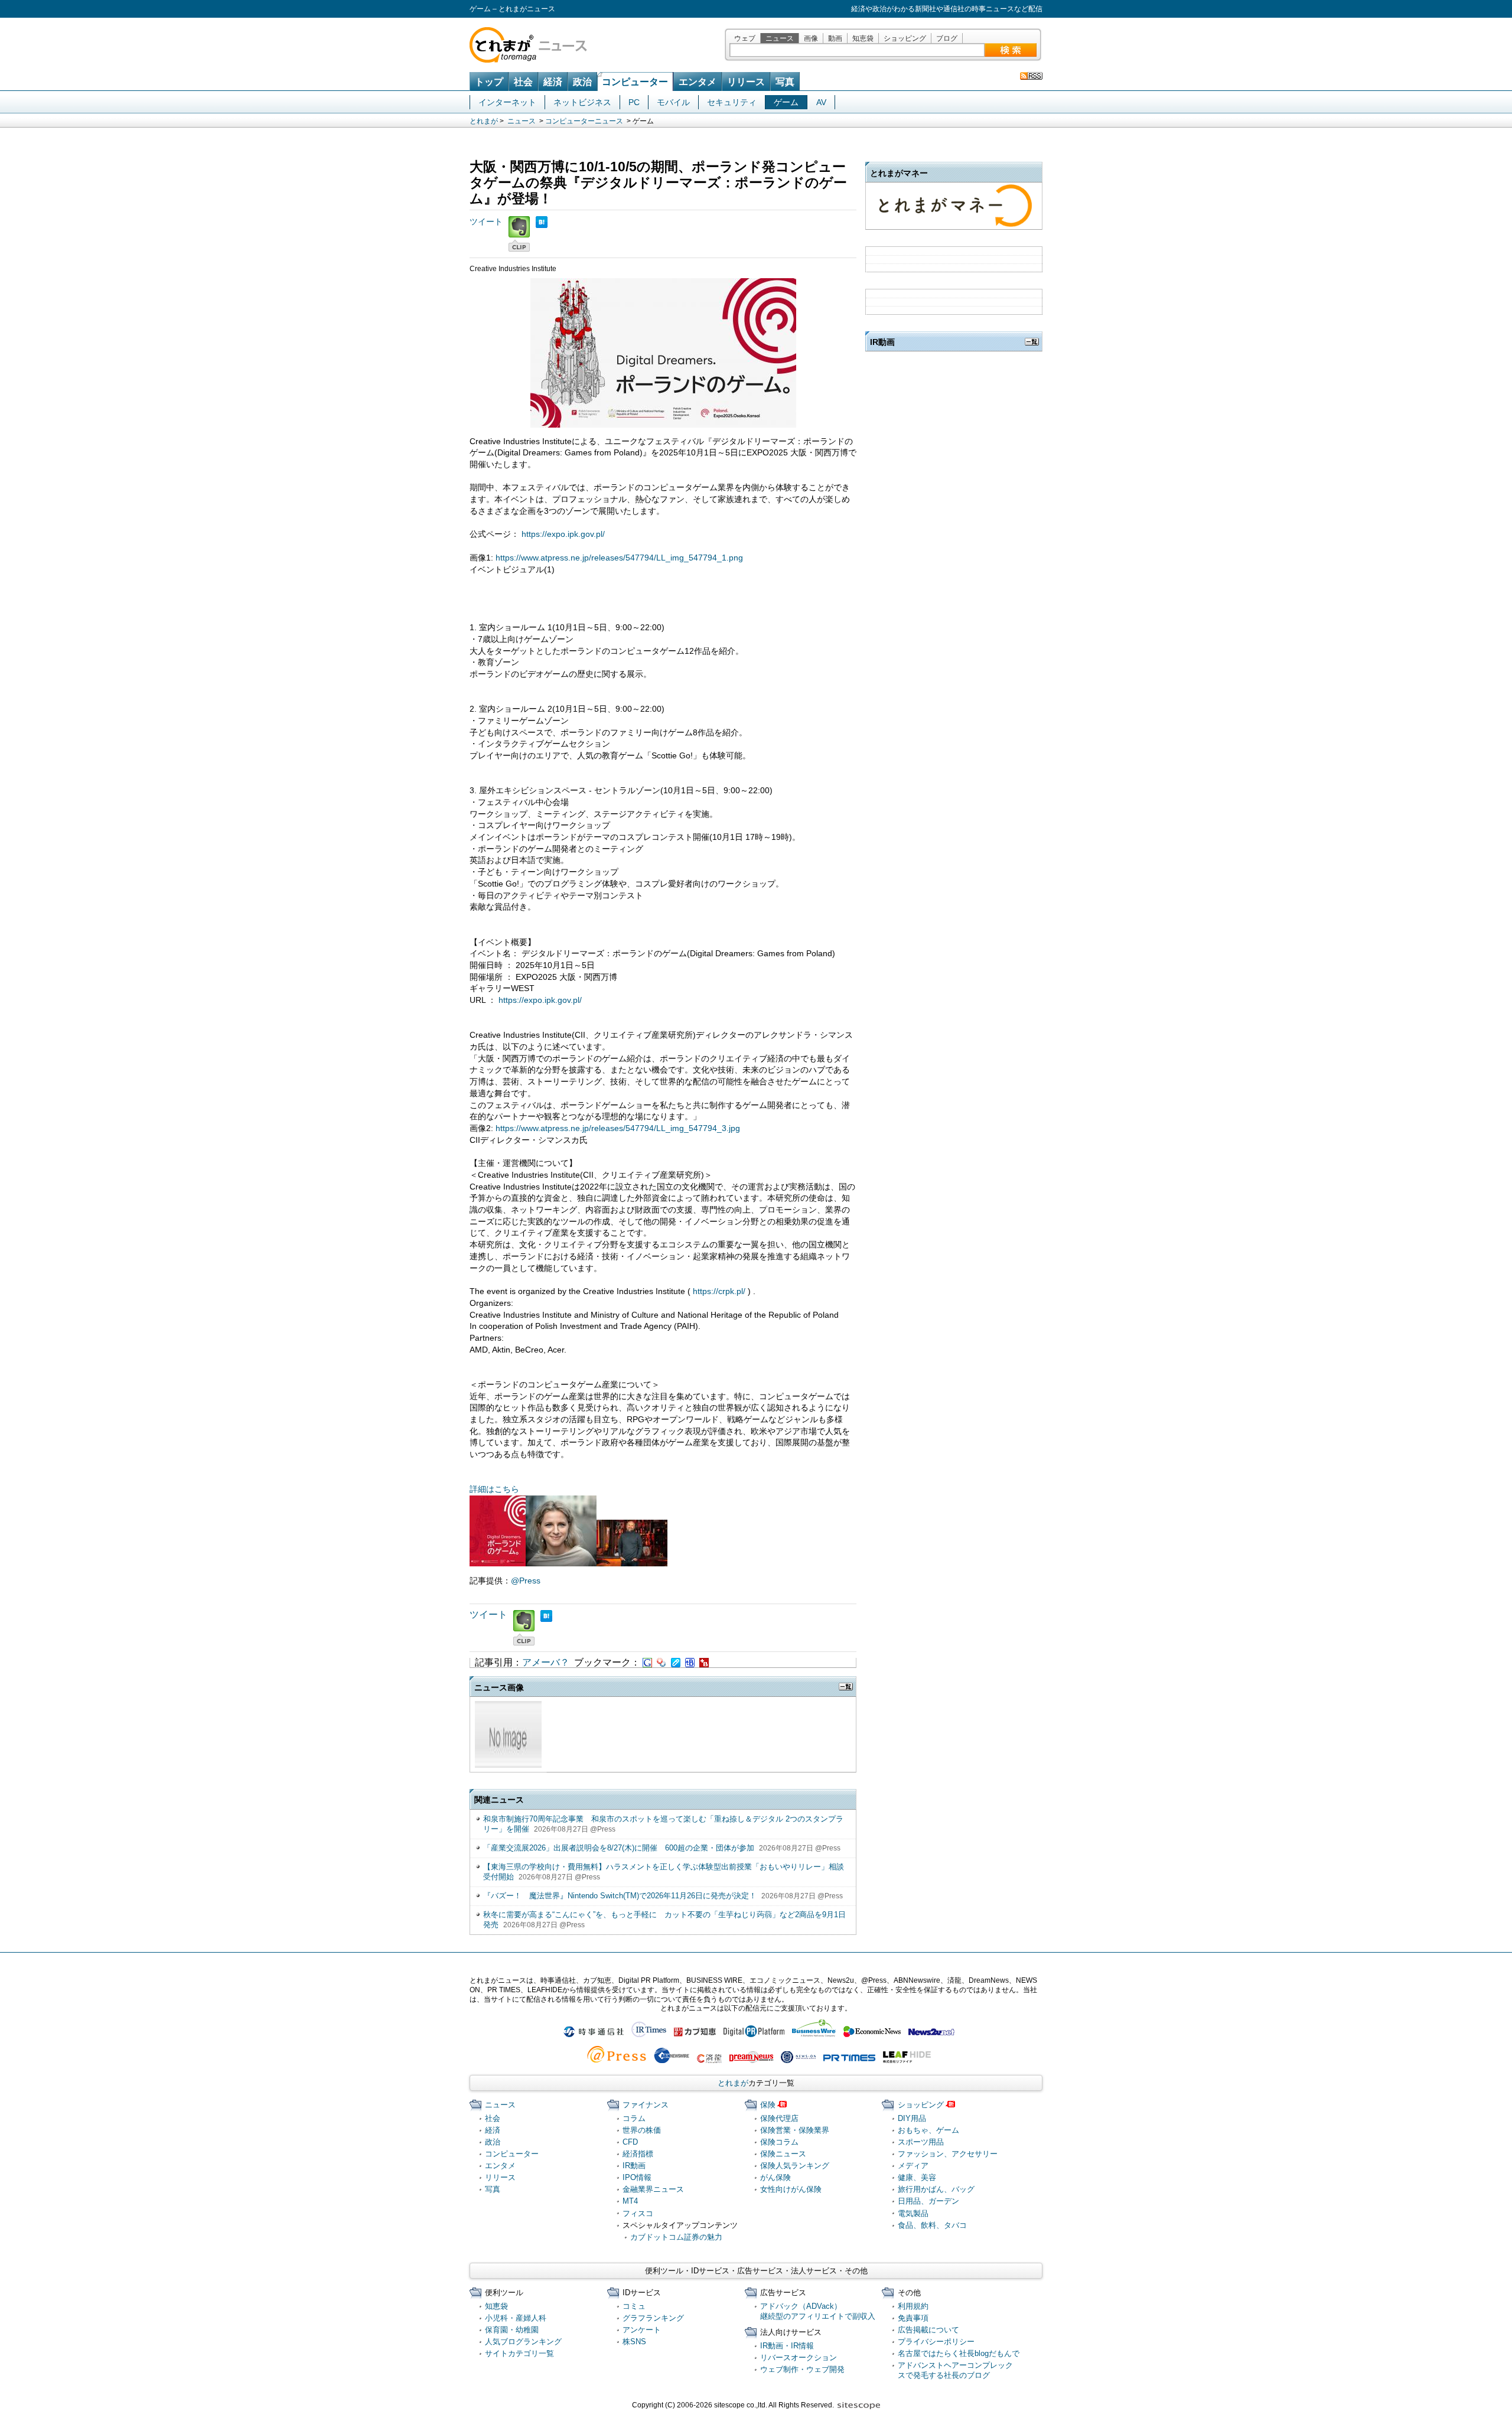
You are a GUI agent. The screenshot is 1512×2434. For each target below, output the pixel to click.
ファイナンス (646, 2105)
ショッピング (905, 38)
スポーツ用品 (921, 2142)
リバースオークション (799, 2358)
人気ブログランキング (523, 2342)
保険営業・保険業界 (795, 2130)
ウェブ (745, 38)
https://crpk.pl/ (719, 1291)
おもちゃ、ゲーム (928, 2130)
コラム (634, 2118)
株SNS (634, 2342)
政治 (582, 82)
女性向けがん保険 (791, 2189)
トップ (489, 82)
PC (634, 102)
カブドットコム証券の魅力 (676, 2237)
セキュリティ (732, 102)
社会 (523, 82)
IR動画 (634, 2166)
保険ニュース (783, 2154)
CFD (630, 2142)
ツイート (486, 221)
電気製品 (913, 2213)
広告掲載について (928, 2330)
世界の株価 (642, 2130)
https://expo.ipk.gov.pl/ (563, 534)
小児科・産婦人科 (516, 2318)
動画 (835, 38)
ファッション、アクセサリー (948, 2154)
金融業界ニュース (653, 2189)
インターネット (507, 102)
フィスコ (638, 2213)
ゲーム (786, 102)
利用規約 (913, 2306)
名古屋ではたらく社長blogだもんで (959, 2353)
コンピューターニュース (584, 121)
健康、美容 (917, 2177)
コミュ (634, 2306)
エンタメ (698, 82)
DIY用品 (912, 2118)
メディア (913, 2166)
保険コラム (779, 2142)
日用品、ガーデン (928, 2201)
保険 (768, 2105)
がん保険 (775, 2177)
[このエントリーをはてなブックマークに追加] (542, 221)
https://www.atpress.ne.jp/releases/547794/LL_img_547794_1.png (619, 558)
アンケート (642, 2330)
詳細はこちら (494, 1489)
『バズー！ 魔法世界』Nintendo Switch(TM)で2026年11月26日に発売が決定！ (620, 1896)
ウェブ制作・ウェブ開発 (802, 2369)
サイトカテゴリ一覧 (519, 2353)
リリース (746, 82)
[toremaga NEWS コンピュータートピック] (1031, 76)
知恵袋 (863, 38)
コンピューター (635, 82)
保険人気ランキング (795, 2166)
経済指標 (638, 2154)
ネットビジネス (582, 102)
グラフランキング (653, 2318)
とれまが (484, 121)
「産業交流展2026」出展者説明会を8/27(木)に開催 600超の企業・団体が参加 (619, 1848)
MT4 (630, 2201)
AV (821, 102)
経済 (553, 82)
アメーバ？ (546, 1662)
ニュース (780, 38)
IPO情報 (637, 2177)
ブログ (947, 38)
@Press (526, 1581)
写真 (785, 82)
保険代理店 (779, 2118)
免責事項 (913, 2318)
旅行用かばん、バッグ (936, 2189)
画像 (811, 38)
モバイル (673, 102)
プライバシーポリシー (936, 2342)
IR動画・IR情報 (787, 2346)
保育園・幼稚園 (512, 2330)
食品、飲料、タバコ (932, 2225)
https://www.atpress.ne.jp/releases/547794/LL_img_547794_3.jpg (618, 1128)
